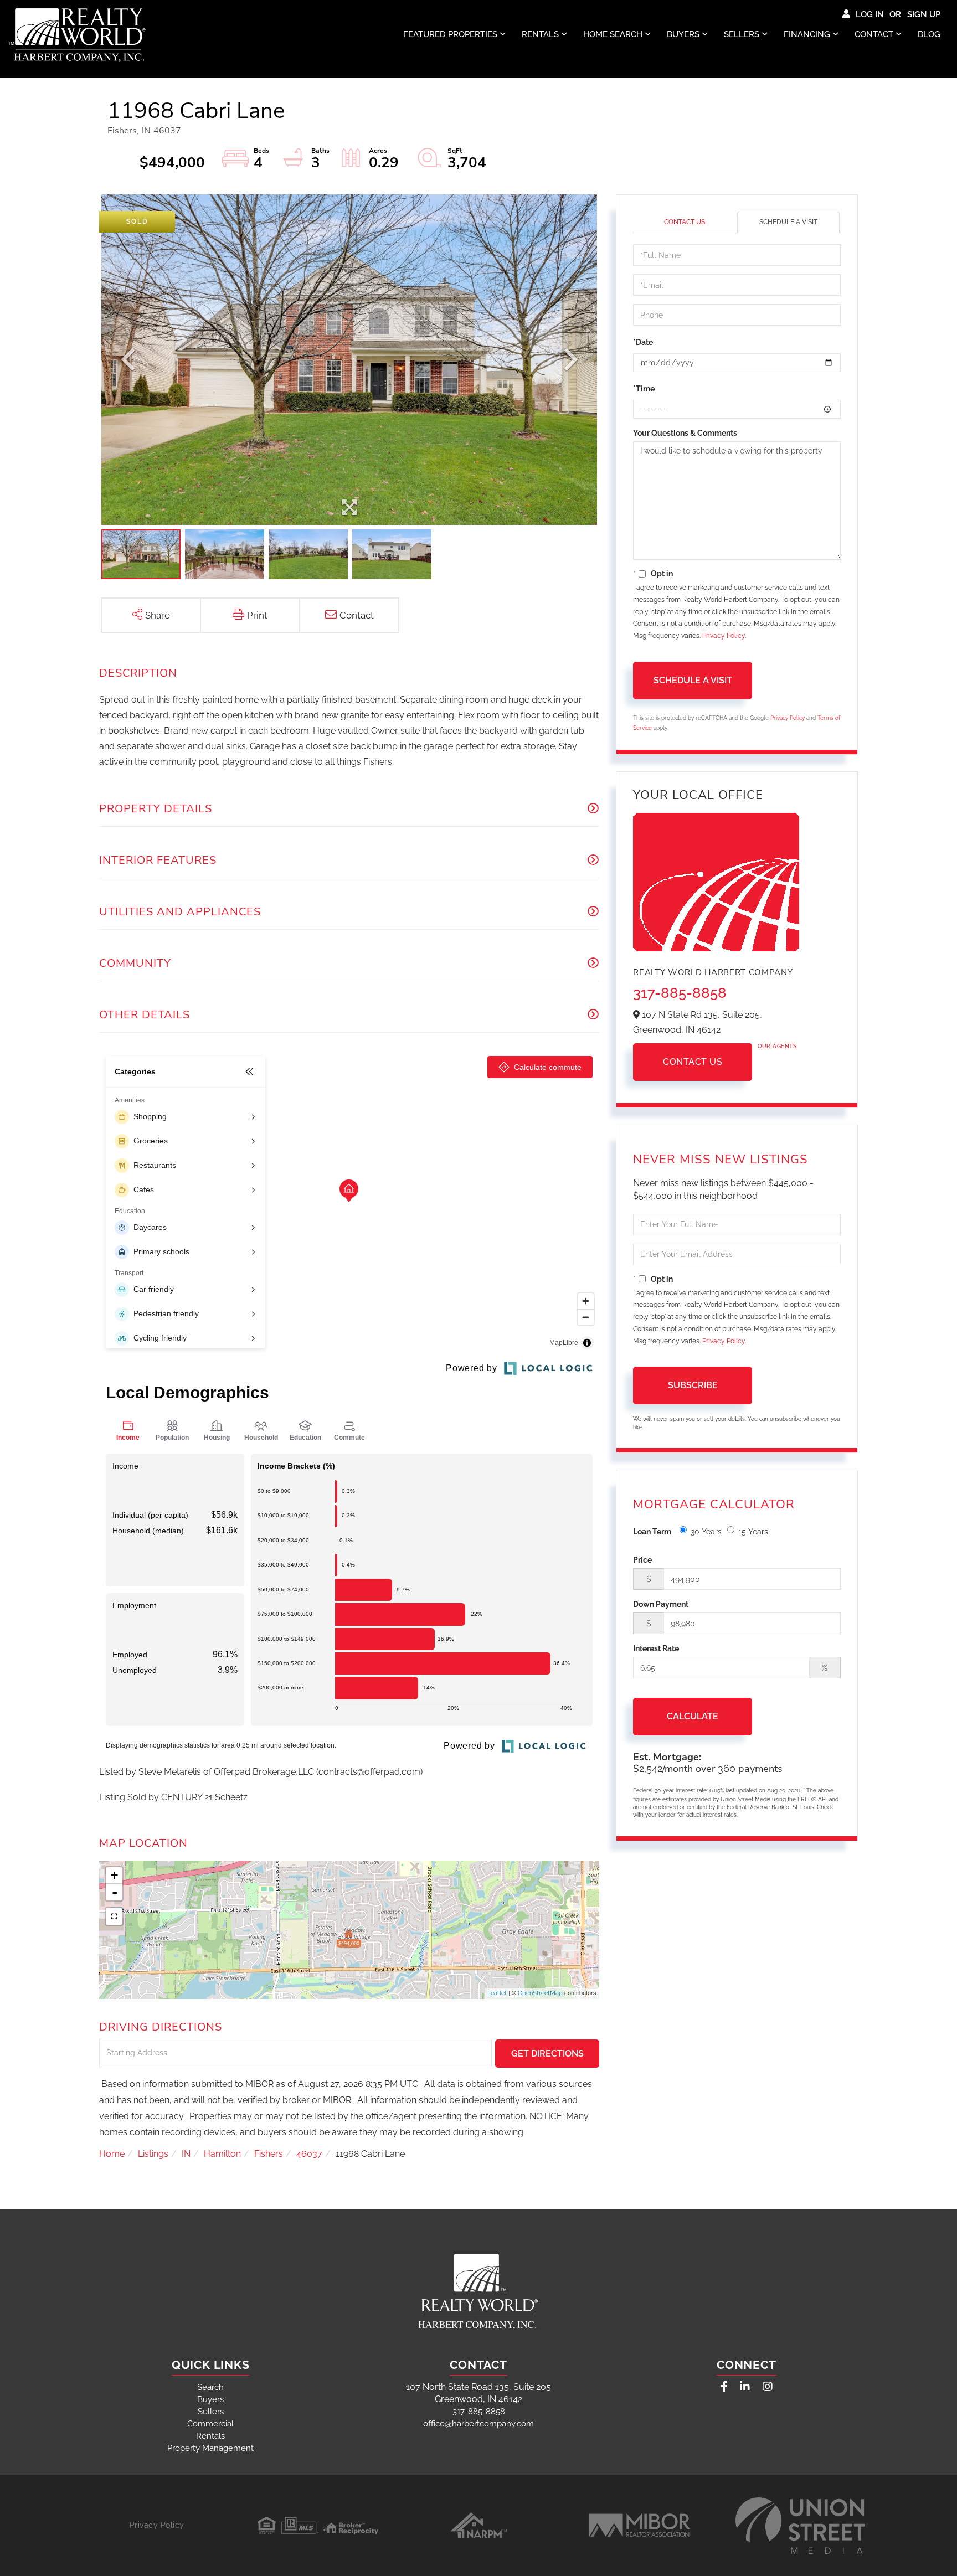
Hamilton (222, 2154)
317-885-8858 (680, 993)
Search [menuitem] (210, 2387)
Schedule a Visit (788, 222)
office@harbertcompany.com (478, 2424)
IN (186, 2154)
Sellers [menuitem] (742, 34)
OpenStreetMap (540, 1993)
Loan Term (652, 1532)
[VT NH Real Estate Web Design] (800, 2526)
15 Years (753, 1532)
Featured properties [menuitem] (450, 34)
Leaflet (497, 1993)
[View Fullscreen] (114, 1916)
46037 (309, 2154)
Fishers (269, 2154)
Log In (870, 14)
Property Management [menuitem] (210, 2448)
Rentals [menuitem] (540, 34)
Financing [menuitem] (807, 34)
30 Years (706, 1532)
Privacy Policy (724, 636)
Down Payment (661, 1604)
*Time (644, 389)
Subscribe (693, 1385)
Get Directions (547, 2054)
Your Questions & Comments (685, 433)
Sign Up (924, 14)
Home (112, 2154)
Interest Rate (656, 1648)
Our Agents (777, 1046)
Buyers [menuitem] (683, 34)
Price (642, 1560)
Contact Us (685, 222)
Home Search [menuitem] (613, 34)
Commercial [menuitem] (210, 2424)
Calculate (693, 1716)
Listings (153, 2154)
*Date (643, 342)
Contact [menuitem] (874, 34)
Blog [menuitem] (929, 34)
